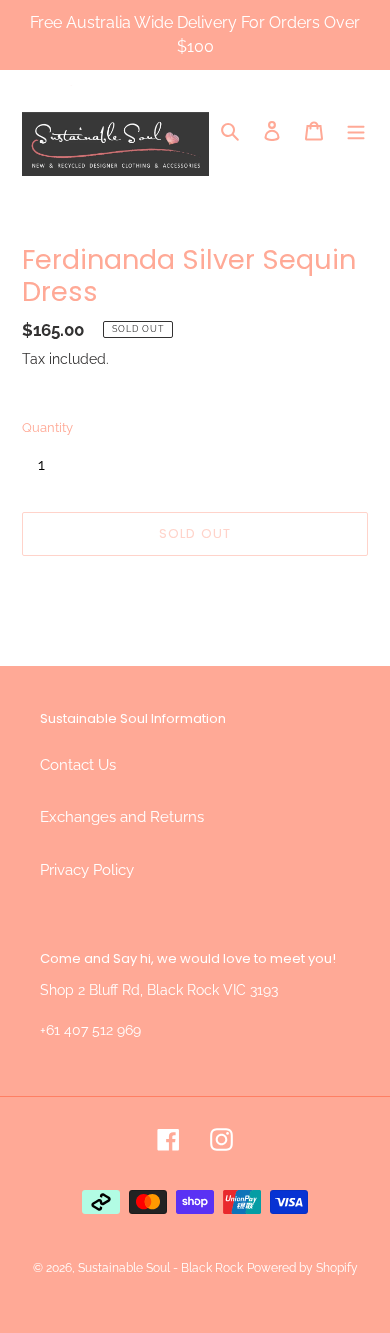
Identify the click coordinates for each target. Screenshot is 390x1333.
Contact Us (78, 765)
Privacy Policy (87, 870)
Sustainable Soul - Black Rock (160, 1268)
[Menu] (356, 130)
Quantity (47, 427)
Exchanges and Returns (122, 817)
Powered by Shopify (302, 1268)
